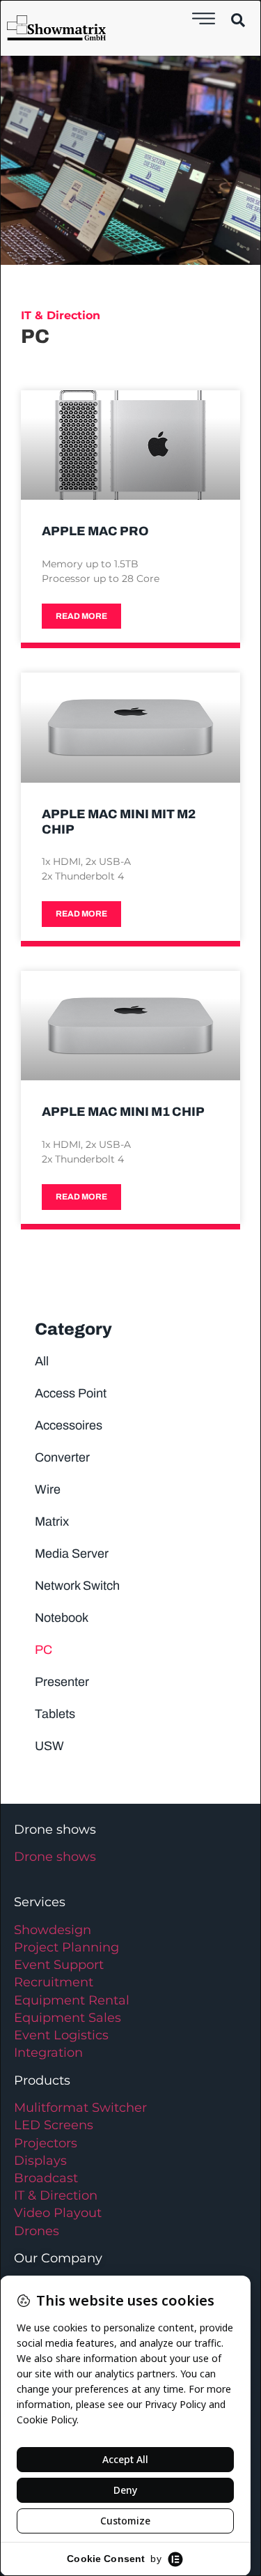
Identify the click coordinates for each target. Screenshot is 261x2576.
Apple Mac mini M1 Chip (123, 1112)
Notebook (62, 1618)
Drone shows (55, 1857)
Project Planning (66, 1947)
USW (49, 1746)
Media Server (72, 1554)
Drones (37, 2231)
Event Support (59, 1965)
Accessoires (69, 1425)
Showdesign (53, 1930)
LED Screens (54, 2125)
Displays (40, 2161)
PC (43, 1650)
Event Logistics (61, 2035)
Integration (48, 2053)
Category (73, 1329)
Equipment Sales (68, 2018)
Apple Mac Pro (95, 531)
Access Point (71, 1393)
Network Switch (77, 1586)
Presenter (62, 1682)
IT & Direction (56, 2195)
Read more (81, 616)
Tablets (55, 1714)
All (42, 1361)
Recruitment (54, 1982)
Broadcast (46, 2178)
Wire (48, 1489)
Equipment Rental (72, 2000)
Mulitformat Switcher (80, 2108)
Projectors (46, 2143)
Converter (62, 1457)
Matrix (52, 1521)
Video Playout (58, 2213)
